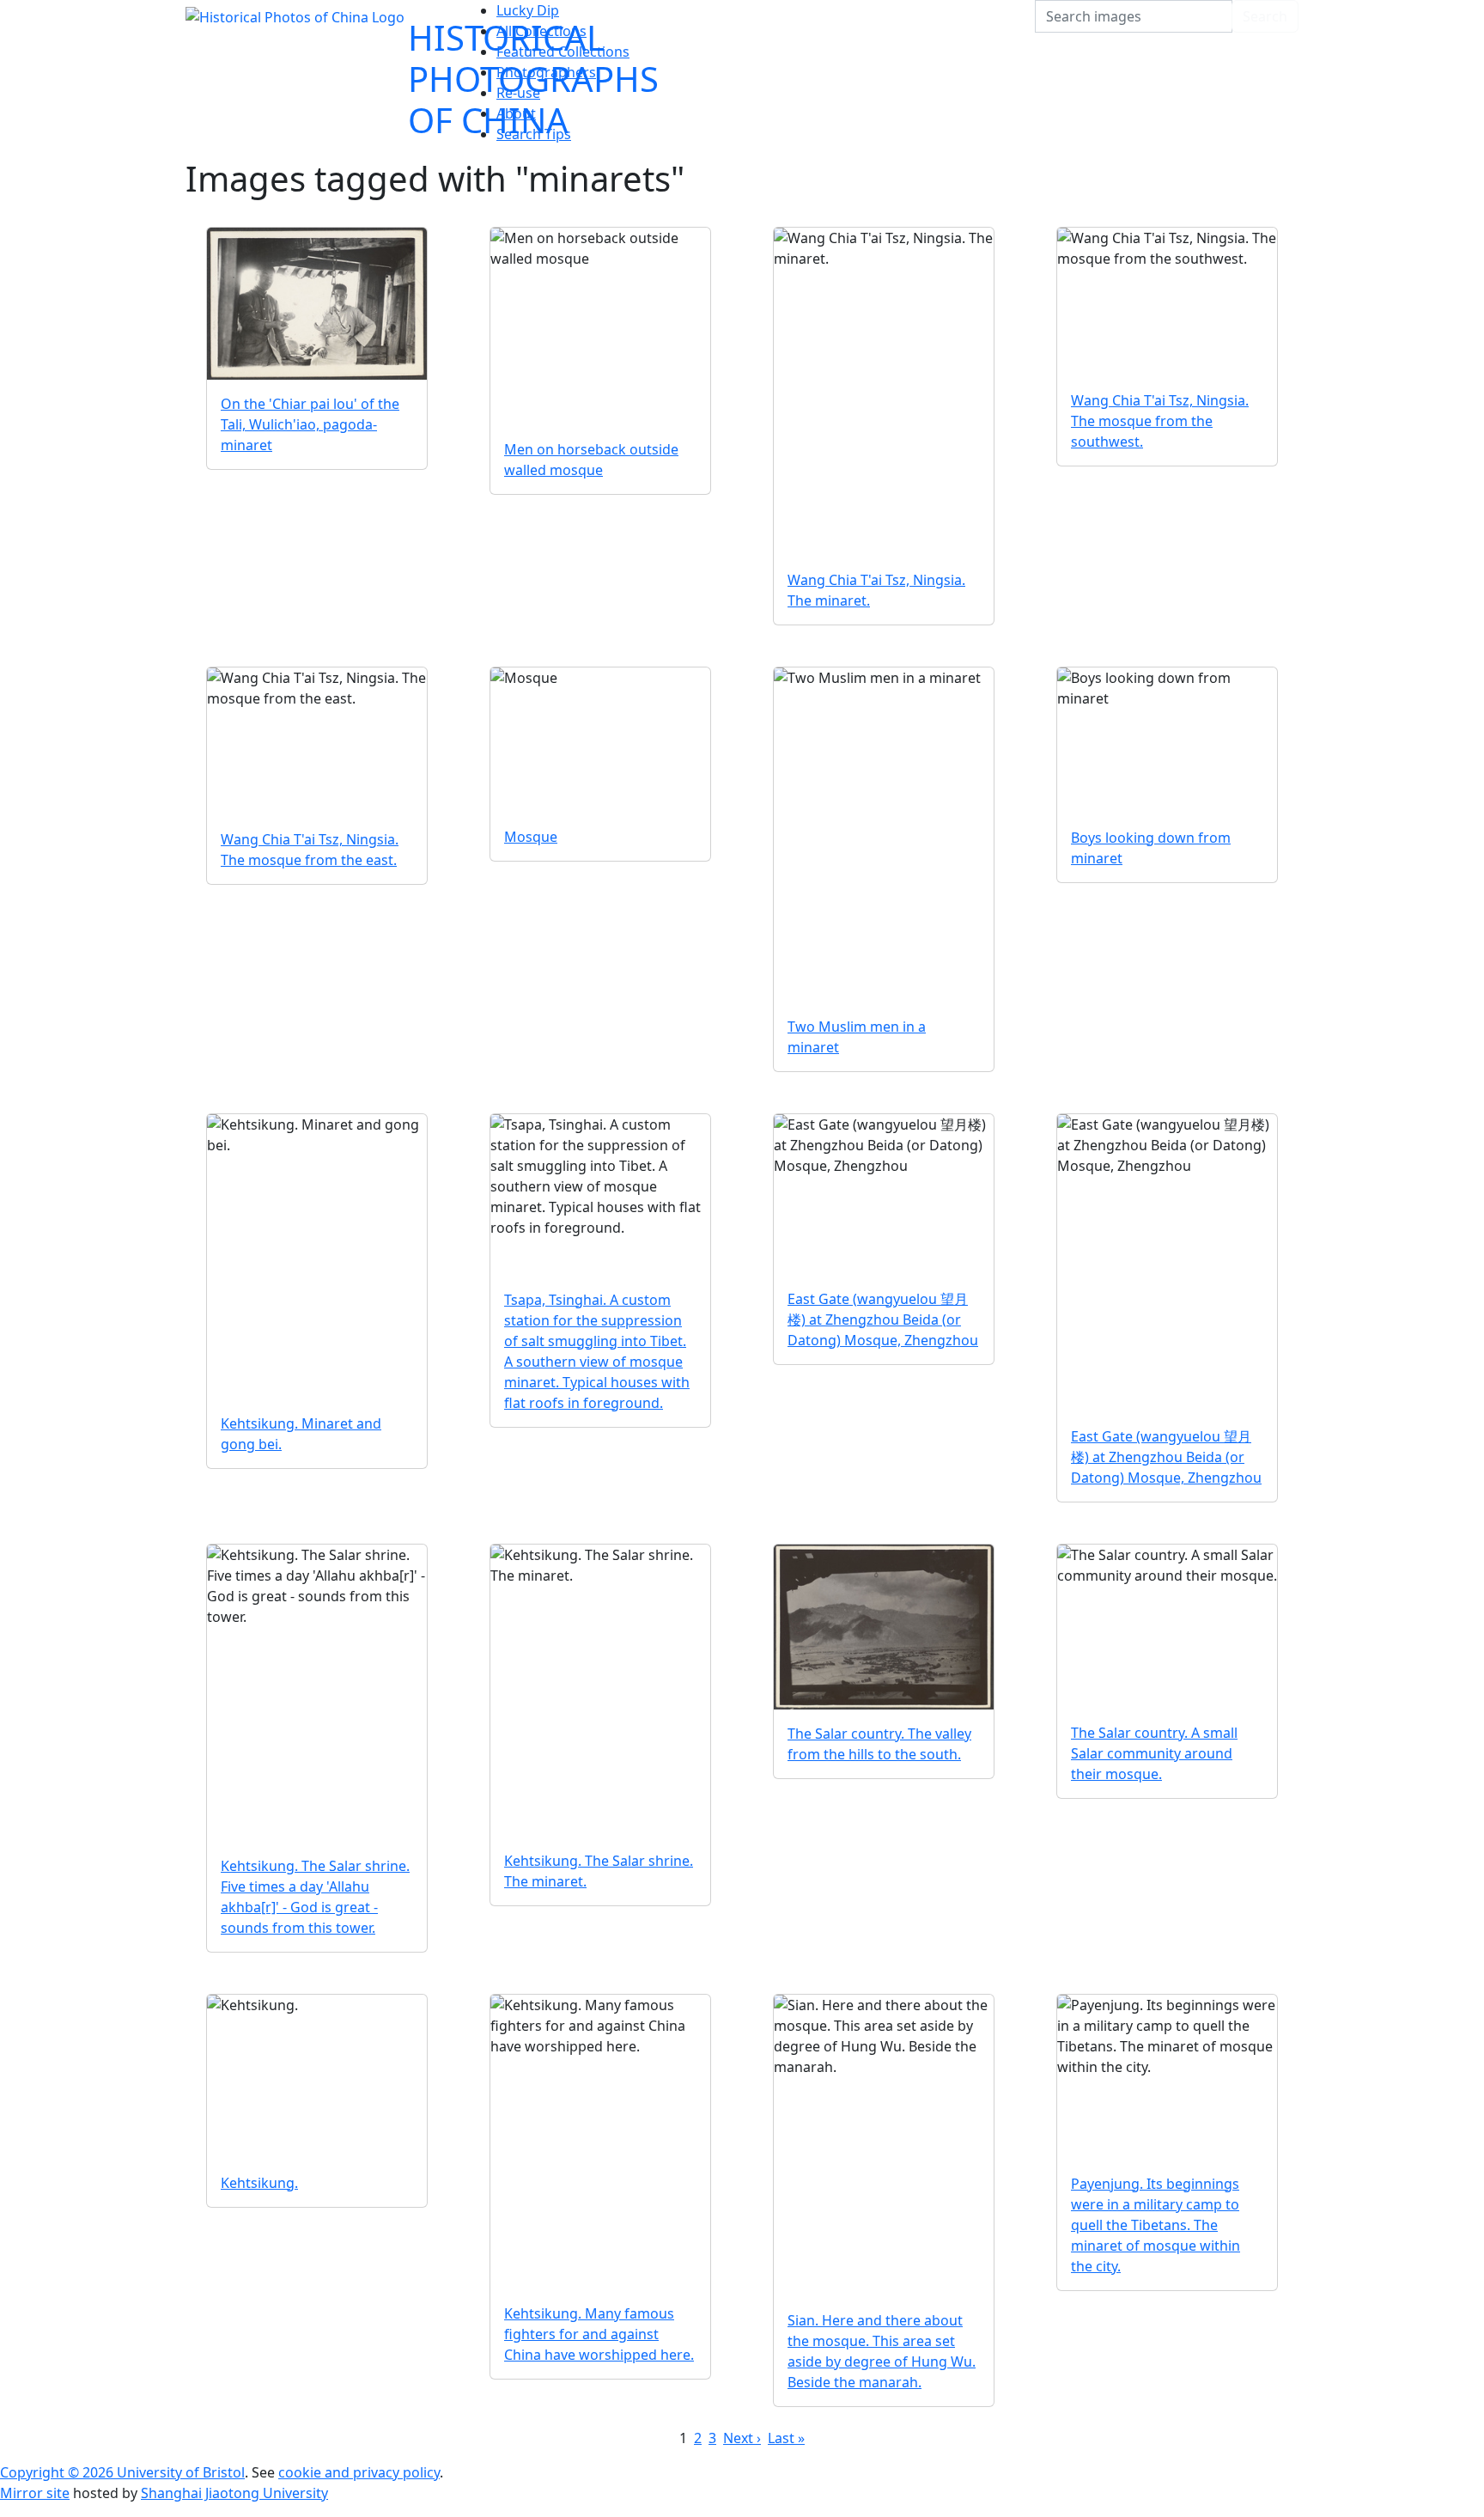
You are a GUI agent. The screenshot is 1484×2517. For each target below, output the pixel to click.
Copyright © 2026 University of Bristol (122, 2472)
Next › (742, 2438)
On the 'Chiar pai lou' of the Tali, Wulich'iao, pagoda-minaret (310, 424)
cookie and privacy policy (359, 2472)
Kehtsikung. (259, 2183)
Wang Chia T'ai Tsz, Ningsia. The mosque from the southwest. (1160, 421)
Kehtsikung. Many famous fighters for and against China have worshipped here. (599, 2334)
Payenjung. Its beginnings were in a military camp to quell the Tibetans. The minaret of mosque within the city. (1156, 2225)
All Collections (541, 31)
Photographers (546, 72)
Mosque (531, 837)
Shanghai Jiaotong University (234, 2493)
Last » (786, 2438)
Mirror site (35, 2493)
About (516, 113)
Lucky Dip (528, 10)
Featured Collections (563, 52)
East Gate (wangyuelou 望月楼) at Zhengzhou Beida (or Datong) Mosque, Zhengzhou (883, 1319)
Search (1265, 16)
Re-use (518, 93)
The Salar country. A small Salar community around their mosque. (1154, 1753)
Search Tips (534, 134)
